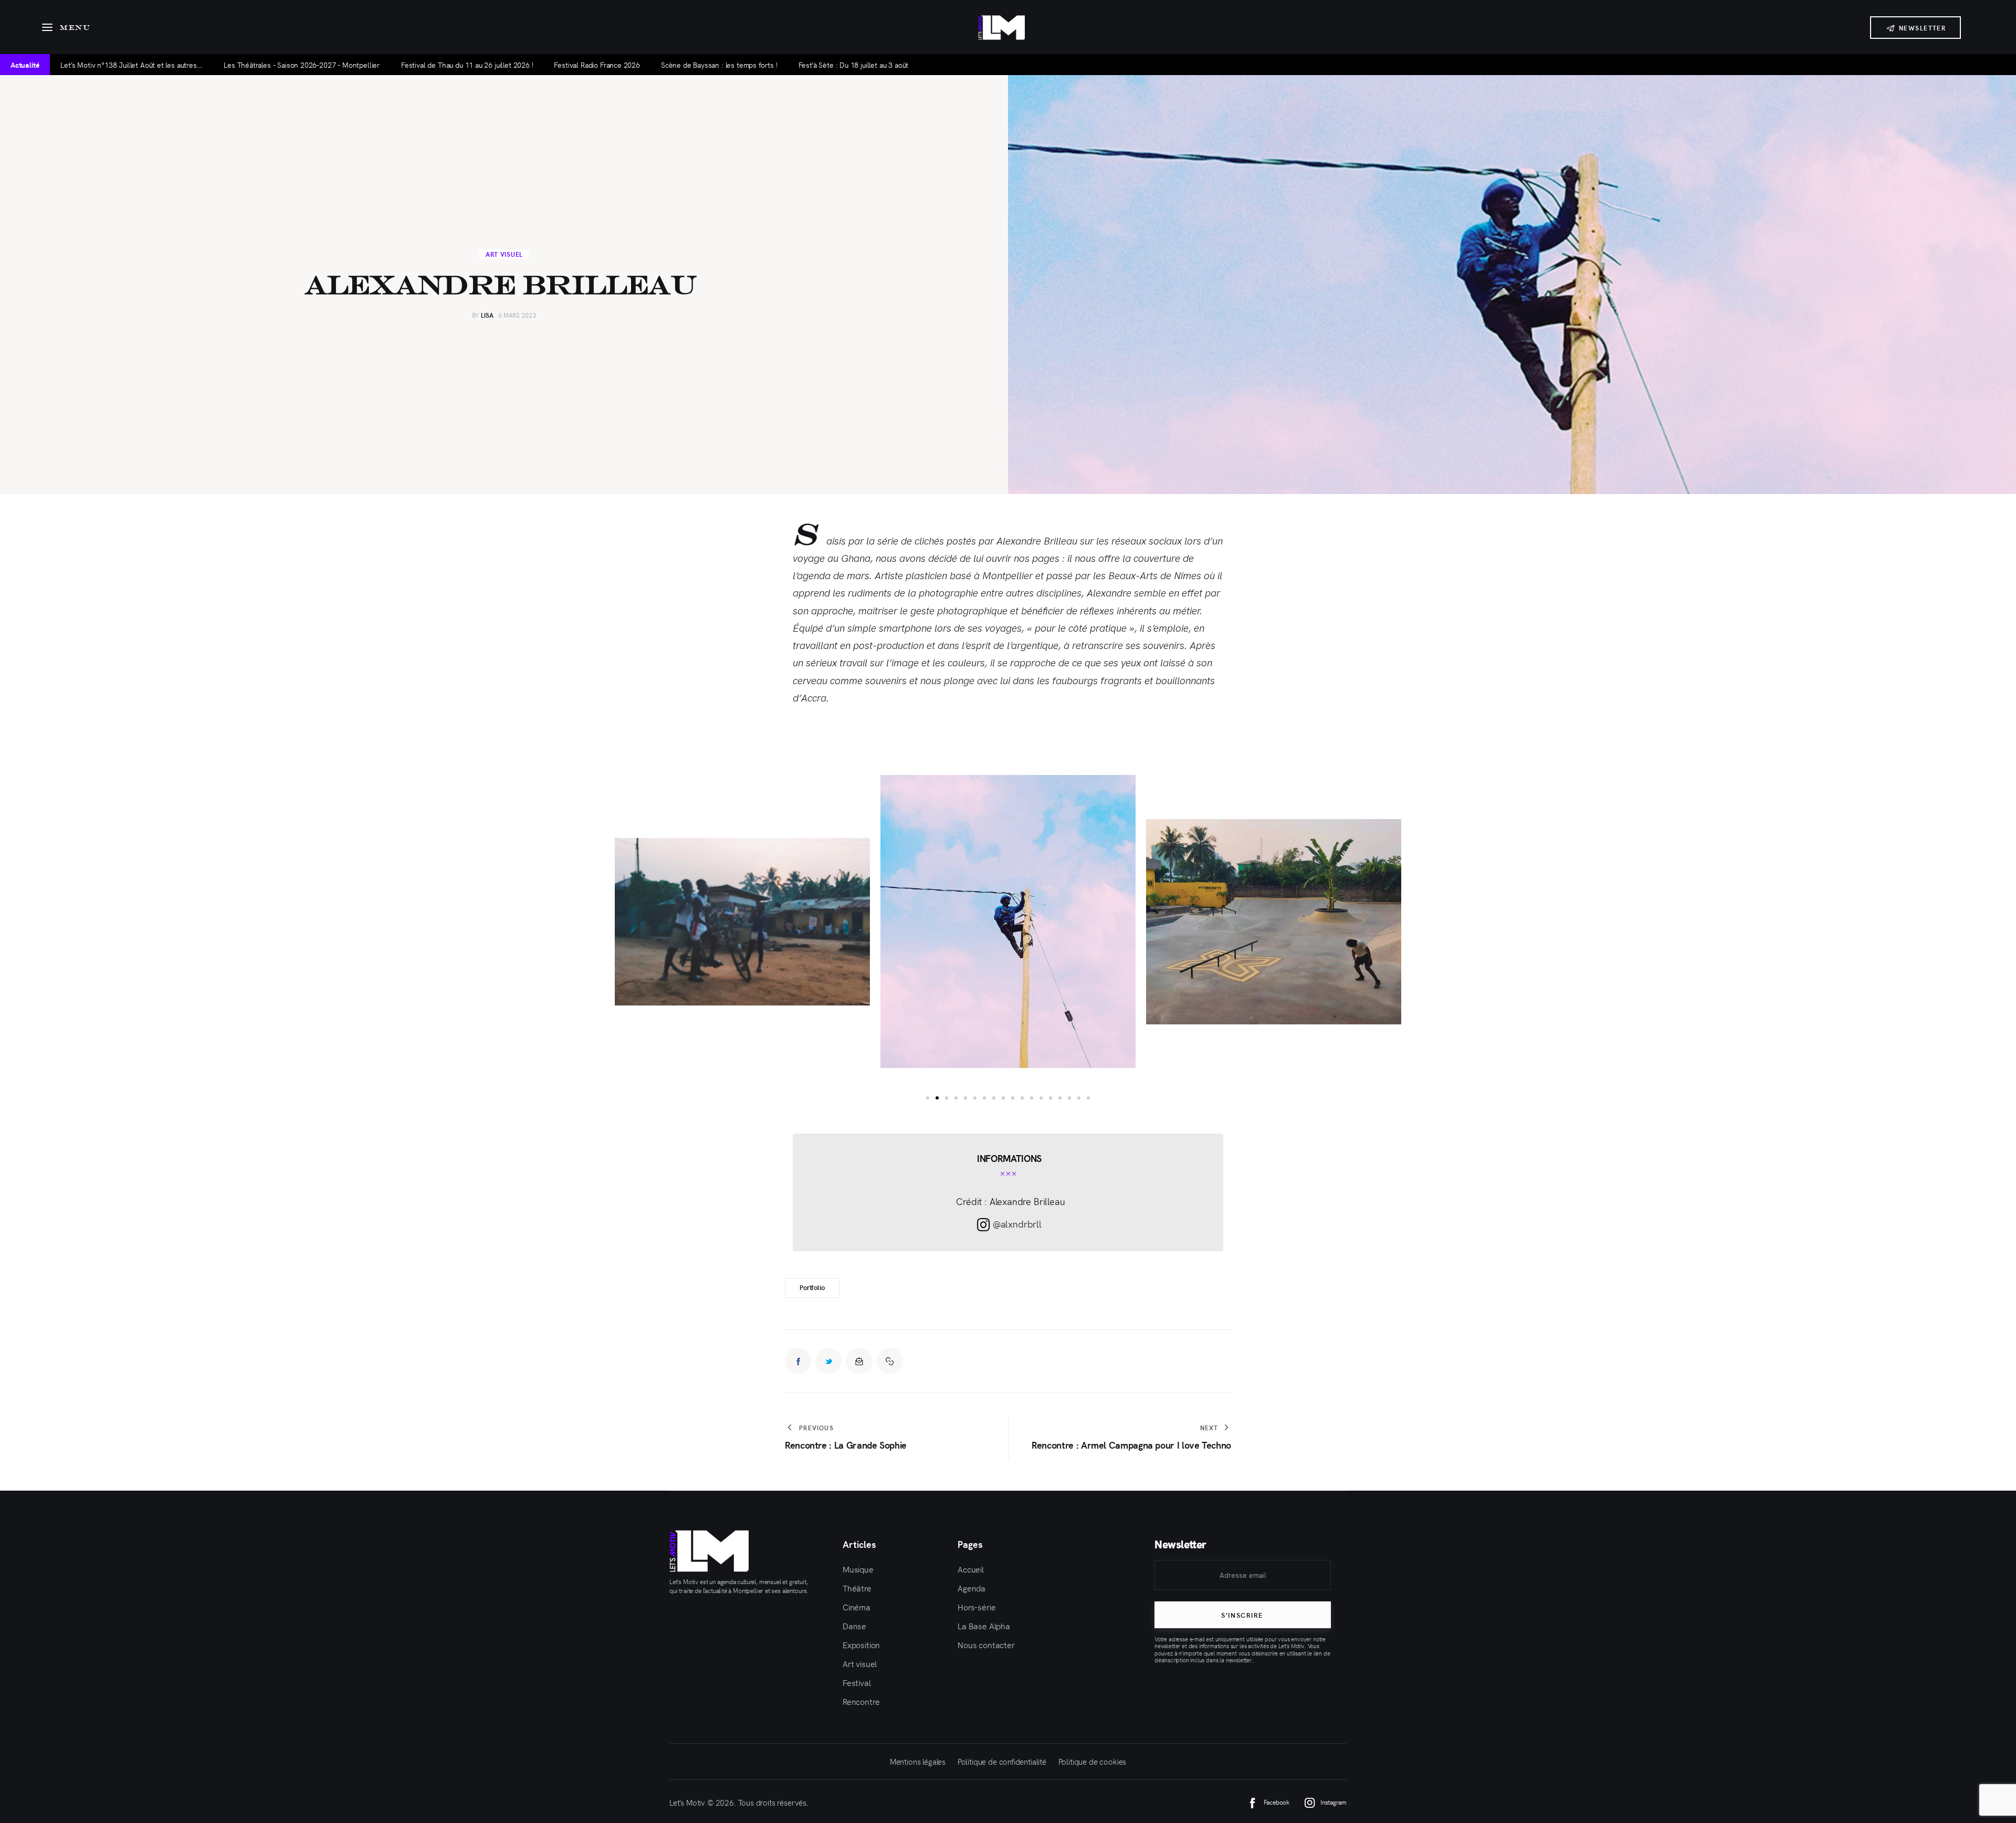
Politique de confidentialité (1002, 1761)
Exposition (861, 1644)
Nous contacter (986, 1644)
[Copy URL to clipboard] (890, 1361)
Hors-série (976, 1607)
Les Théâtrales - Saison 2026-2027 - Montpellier (302, 65)
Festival (857, 1682)
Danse (854, 1626)
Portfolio (812, 1287)
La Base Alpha (984, 1626)
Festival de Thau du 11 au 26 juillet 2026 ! (467, 65)
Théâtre (857, 1588)
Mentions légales (918, 1761)
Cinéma (857, 1607)
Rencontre (861, 1701)
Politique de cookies (1093, 1761)
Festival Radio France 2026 (597, 65)
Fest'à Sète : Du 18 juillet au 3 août (854, 65)
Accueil (971, 1569)
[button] (557, 921)
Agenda (972, 1588)
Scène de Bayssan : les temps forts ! (719, 65)
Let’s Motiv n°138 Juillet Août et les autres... (132, 65)
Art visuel (504, 254)
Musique (858, 1569)
